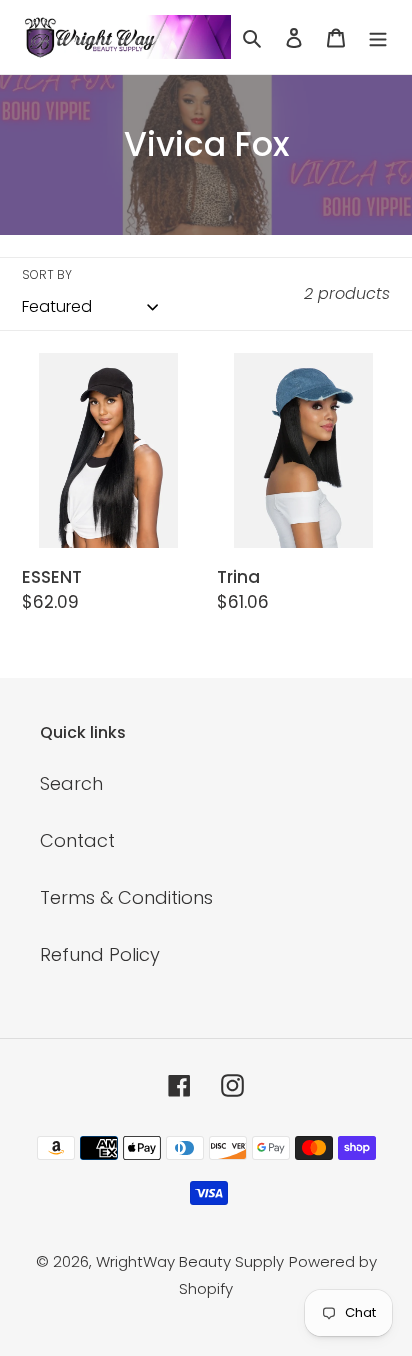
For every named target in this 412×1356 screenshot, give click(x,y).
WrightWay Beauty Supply (190, 1261)
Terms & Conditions (126, 897)
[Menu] (378, 36)
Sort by (47, 274)
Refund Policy (100, 954)
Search (71, 783)
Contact (77, 840)
